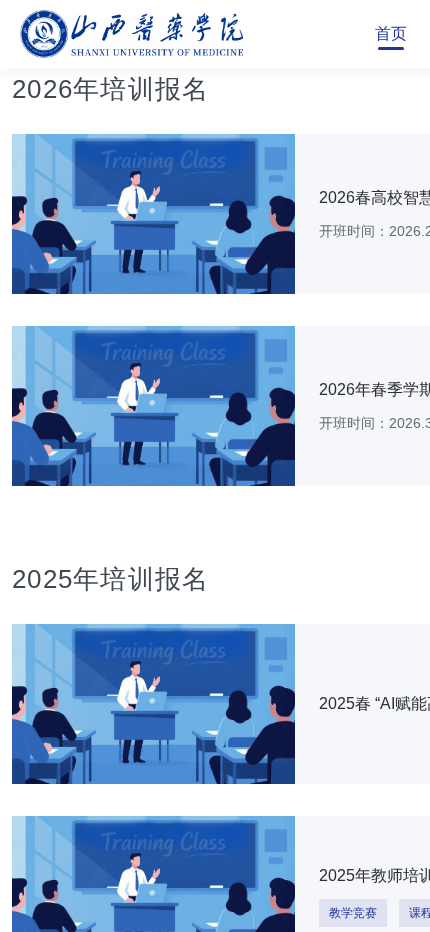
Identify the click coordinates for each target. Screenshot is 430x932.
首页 (391, 33)
